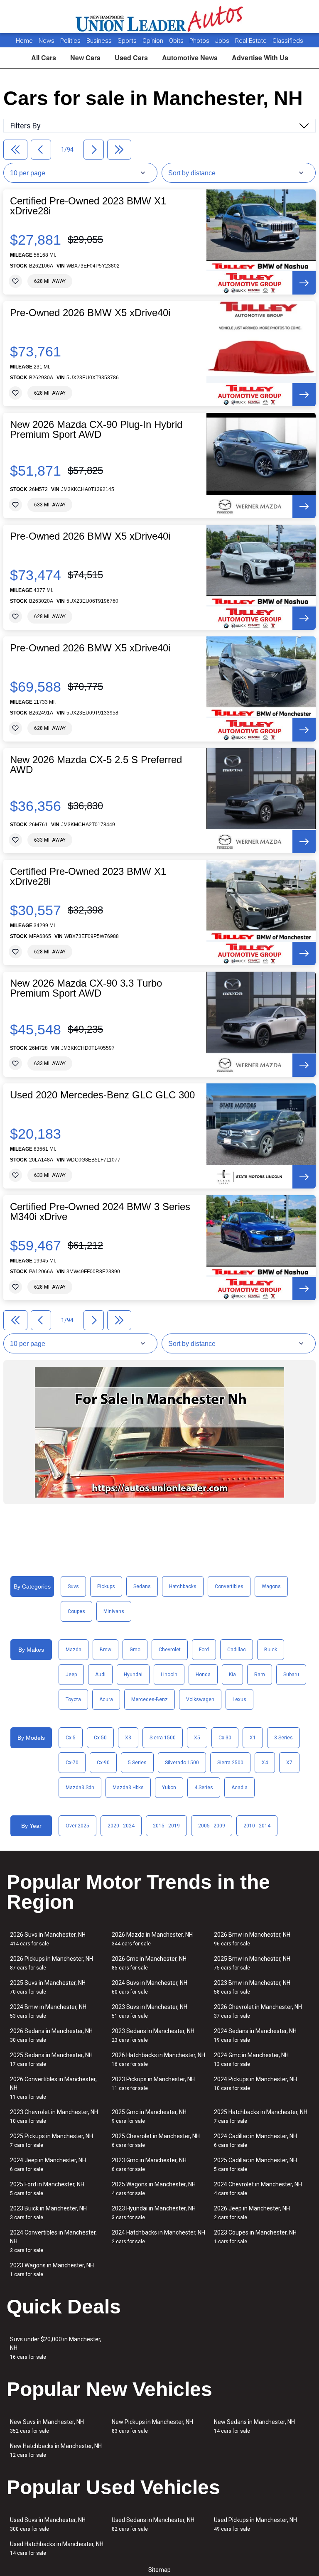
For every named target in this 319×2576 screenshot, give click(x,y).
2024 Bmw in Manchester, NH (48, 2011)
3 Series (283, 1738)
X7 (289, 1763)
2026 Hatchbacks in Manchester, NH (158, 2059)
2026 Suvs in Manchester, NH (48, 1939)
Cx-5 (71, 1738)
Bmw (106, 1650)
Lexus (239, 1699)
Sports (128, 41)
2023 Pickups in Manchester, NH (153, 2084)
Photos (200, 41)
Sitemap (159, 2570)
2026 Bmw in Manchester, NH (252, 1939)
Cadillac (237, 1650)
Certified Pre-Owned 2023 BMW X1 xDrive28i (88, 206)
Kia (232, 1675)
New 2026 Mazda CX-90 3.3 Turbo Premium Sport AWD (86, 988)
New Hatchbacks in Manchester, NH (56, 2450)
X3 (128, 1738)
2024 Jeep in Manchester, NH (48, 2165)
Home (24, 41)
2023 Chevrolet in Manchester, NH (54, 2116)
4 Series (204, 1788)
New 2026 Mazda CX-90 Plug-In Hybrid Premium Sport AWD (96, 430)
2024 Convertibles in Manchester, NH (53, 2241)
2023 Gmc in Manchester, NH (149, 2165)
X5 (197, 1738)
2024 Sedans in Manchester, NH (255, 2035)
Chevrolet (170, 1650)
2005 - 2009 (212, 1826)
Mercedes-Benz (150, 1699)
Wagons (271, 1586)
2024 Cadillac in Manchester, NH (255, 2140)
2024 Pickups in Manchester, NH (255, 2084)
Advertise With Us (260, 58)
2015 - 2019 (166, 1826)
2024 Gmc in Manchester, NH (251, 2059)
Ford (204, 1650)
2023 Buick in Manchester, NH (48, 2213)
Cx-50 (100, 1738)
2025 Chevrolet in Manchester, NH (156, 2140)
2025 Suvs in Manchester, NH (48, 1987)
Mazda (74, 1650)
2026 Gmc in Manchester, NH (149, 1963)
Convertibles (229, 1586)
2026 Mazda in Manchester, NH (152, 1939)
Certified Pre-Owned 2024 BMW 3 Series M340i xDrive (100, 1212)
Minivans (114, 1611)
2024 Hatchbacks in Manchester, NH (158, 2237)
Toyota (73, 1699)
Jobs (223, 41)
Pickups (106, 1586)
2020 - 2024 (121, 1826)
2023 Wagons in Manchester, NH (52, 2270)
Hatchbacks (183, 1586)
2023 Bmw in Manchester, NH (252, 1987)
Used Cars (131, 58)
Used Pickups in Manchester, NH (255, 2524)
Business (100, 41)
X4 (265, 1763)
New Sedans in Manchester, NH (254, 2426)
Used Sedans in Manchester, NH (153, 2524)
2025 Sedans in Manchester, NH (51, 2059)
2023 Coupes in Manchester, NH (255, 2237)
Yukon (169, 1788)
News (47, 41)
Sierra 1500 (163, 1738)
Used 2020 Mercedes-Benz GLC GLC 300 (102, 1095)
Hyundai (133, 1675)
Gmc (135, 1650)
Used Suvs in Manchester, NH (48, 2524)
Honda (203, 1675)
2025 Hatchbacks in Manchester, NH (261, 2116)
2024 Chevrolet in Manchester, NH (258, 2189)
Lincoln (169, 1675)
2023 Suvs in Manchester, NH (150, 2011)
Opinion (154, 41)
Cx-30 (225, 1738)
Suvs (73, 1586)
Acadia (239, 1788)
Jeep (71, 1675)
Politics (70, 41)
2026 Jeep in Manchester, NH (252, 2213)
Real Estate (252, 41)
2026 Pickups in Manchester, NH (52, 1963)
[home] (160, 17)
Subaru (291, 1675)
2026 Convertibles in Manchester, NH (53, 2088)
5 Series (137, 1763)
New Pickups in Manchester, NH (152, 2426)
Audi (100, 1675)
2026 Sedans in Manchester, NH (51, 2035)
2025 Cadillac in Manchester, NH (255, 2165)
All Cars (44, 58)
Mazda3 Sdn (80, 1788)
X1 (253, 1738)
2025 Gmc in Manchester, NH (149, 2116)
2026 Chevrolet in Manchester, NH (258, 2011)
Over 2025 (77, 1826)
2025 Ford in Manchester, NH (47, 2189)
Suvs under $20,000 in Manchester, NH (56, 2348)
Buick (271, 1650)
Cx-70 (72, 1763)
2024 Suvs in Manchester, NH (150, 1987)
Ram (260, 1675)
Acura (106, 1699)
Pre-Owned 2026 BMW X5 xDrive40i (90, 313)
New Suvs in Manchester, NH (47, 2426)
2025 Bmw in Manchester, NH (252, 1963)
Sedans (142, 1586)
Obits (177, 41)
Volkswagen (200, 1699)
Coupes (76, 1611)
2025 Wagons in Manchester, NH (154, 2189)
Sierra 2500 (230, 1763)
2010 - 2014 (257, 1826)
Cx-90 (103, 1763)
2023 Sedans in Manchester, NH (153, 2035)
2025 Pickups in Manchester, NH (52, 2140)
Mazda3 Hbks (128, 1788)
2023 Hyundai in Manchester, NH (154, 2213)
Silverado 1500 (182, 1763)
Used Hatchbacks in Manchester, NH (57, 2548)
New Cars (85, 58)
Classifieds (288, 41)
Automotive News (190, 58)
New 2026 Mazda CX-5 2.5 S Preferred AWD (96, 765)
